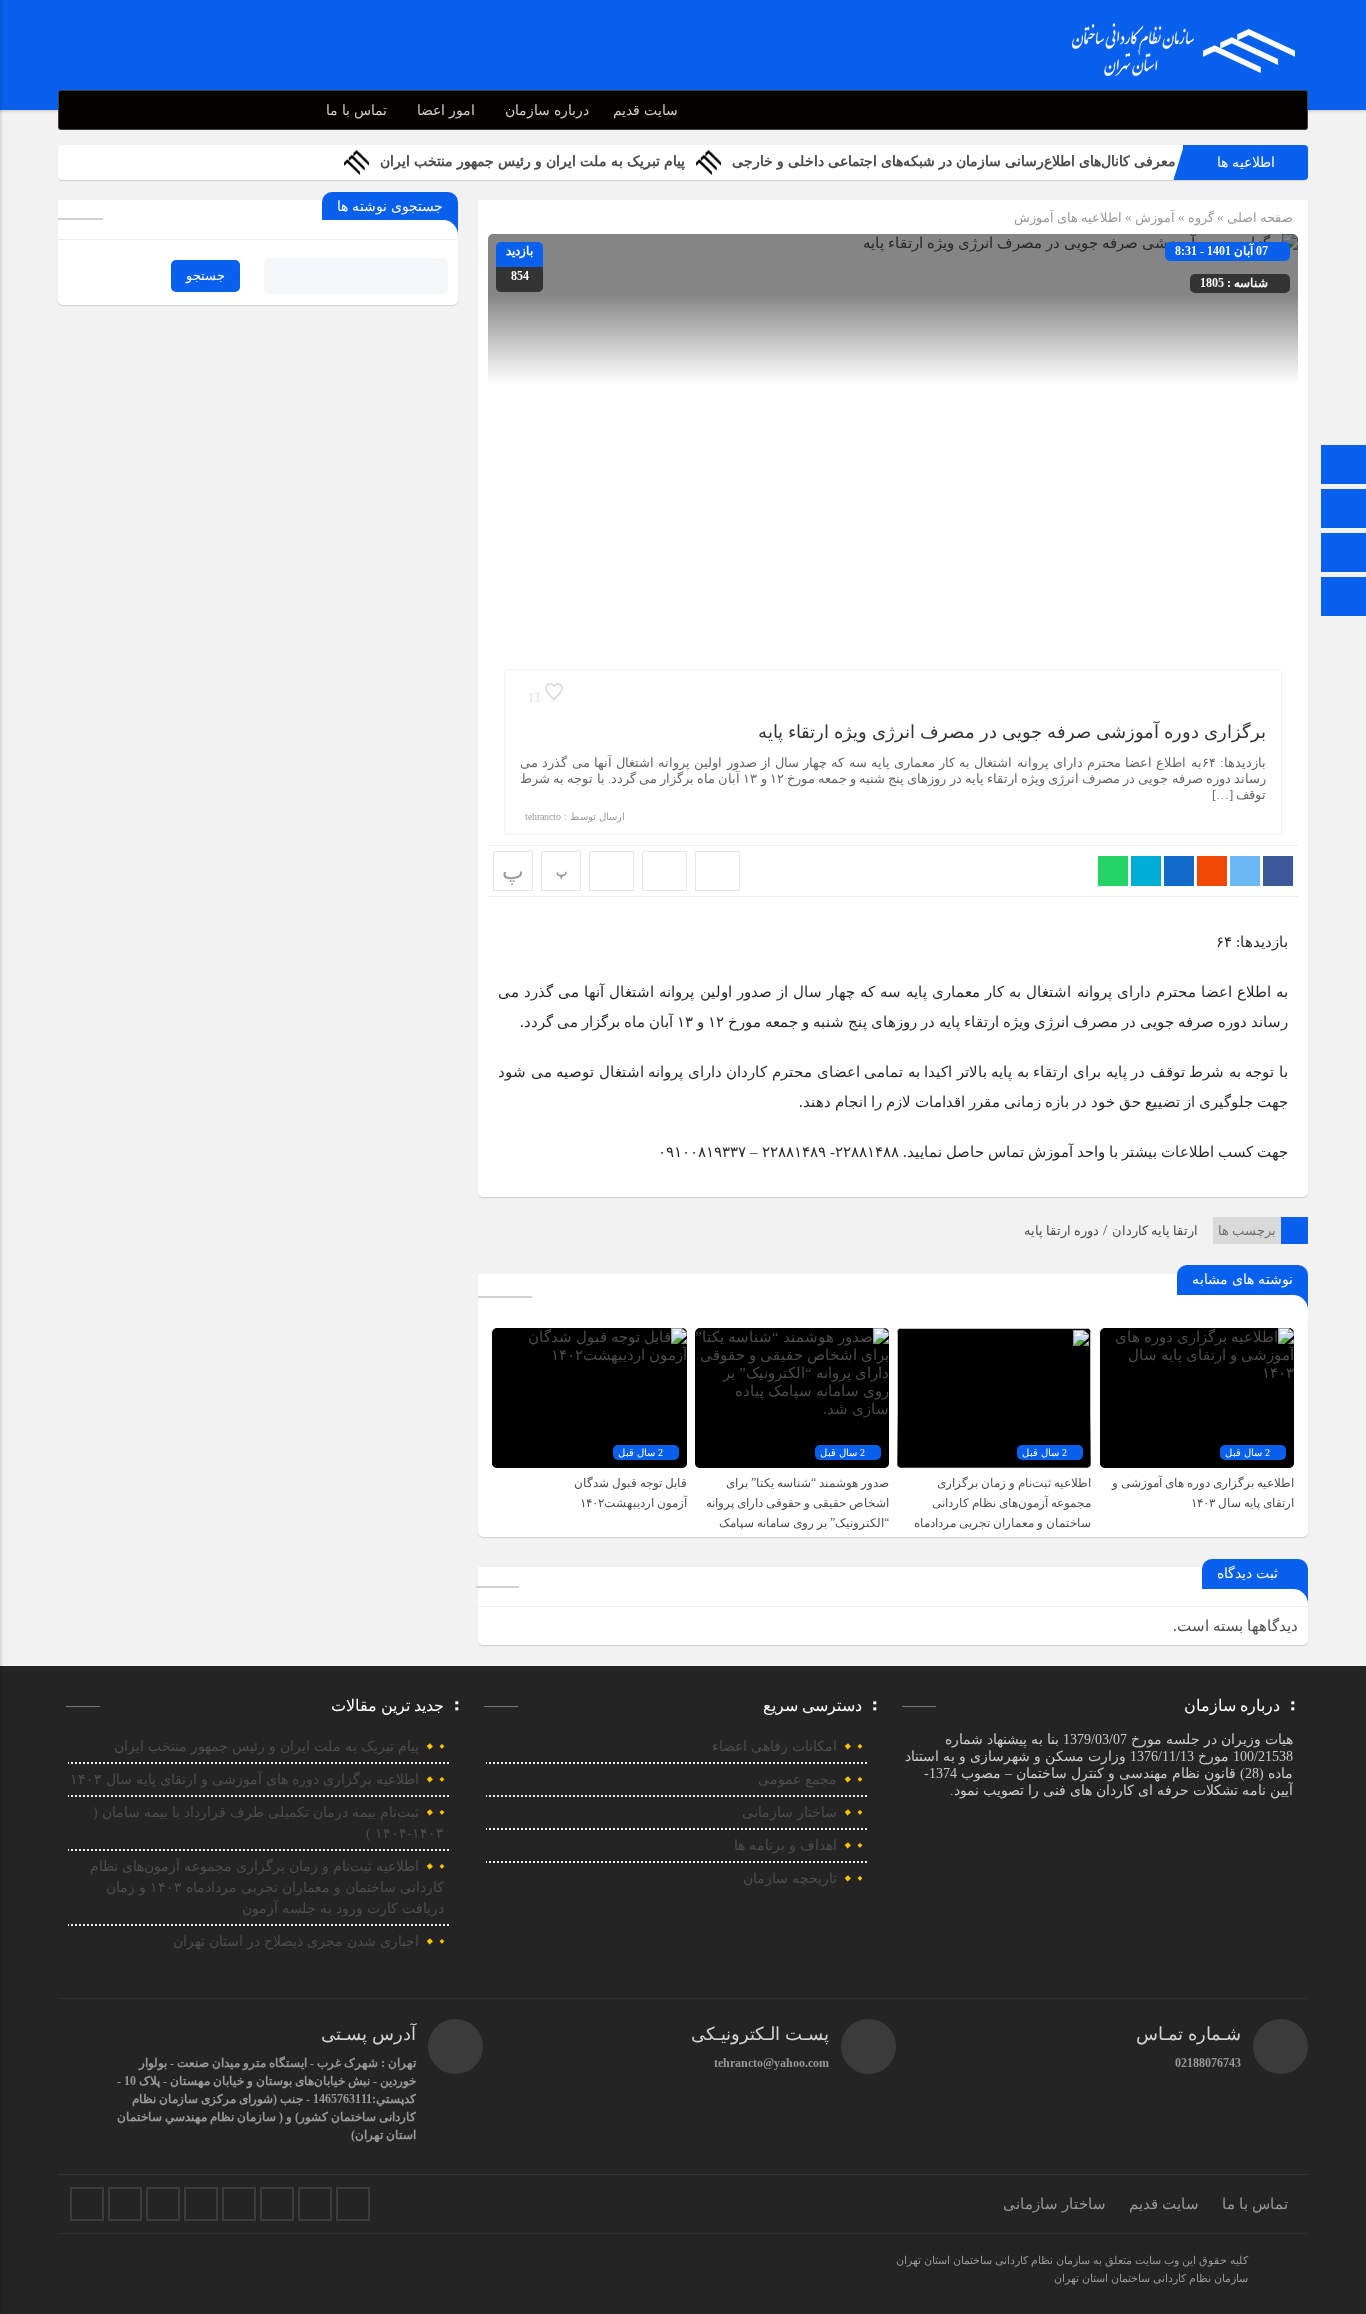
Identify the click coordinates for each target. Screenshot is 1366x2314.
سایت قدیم (645, 110)
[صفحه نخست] (1344, 466)
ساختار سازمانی (789, 1812)
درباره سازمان (547, 110)
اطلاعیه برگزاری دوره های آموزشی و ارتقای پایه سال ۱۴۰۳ (244, 1779)
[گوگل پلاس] (239, 2204)
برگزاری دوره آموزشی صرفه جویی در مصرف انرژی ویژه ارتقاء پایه (1012, 732)
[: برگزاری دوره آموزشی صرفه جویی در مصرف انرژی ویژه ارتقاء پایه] (664, 871)
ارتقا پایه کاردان (1155, 1230)
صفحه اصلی (1258, 217)
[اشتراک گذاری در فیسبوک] (1278, 871)
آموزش (1155, 217)
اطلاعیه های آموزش (1068, 217)
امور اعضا (446, 110)
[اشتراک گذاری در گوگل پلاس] (1212, 871)
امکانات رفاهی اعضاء (774, 1746)
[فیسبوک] (87, 2204)
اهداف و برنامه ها (785, 1845)
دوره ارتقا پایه (1061, 1230)
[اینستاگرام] (1344, 554)
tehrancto (543, 816)
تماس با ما (356, 110)
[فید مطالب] (353, 2204)
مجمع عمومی (797, 1779)
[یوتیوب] (315, 2204)
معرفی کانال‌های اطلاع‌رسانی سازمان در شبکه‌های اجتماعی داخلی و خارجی (954, 161)
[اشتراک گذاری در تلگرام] (1146, 871)
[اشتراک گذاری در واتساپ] (1113, 871)
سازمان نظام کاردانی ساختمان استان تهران (1151, 2278)
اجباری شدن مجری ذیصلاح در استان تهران (296, 1941)
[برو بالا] (1346, 596)
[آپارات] (277, 2204)
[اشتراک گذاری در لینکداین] (1179, 871)
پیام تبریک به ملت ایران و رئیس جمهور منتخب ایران (532, 161)
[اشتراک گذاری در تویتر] (1245, 871)
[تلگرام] (1344, 510)
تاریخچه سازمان (790, 1878)
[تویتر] (125, 2204)
